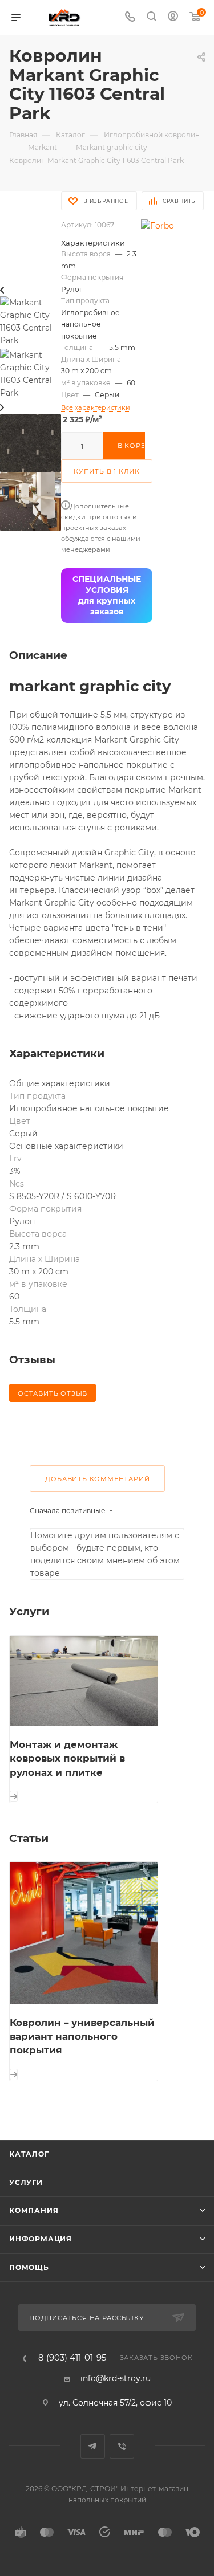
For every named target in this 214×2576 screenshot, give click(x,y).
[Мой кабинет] (173, 18)
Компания (34, 2210)
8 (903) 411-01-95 (72, 2358)
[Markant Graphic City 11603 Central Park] (31, 442)
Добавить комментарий (97, 1479)
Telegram (93, 2446)
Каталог (29, 2154)
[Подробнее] (14, 1796)
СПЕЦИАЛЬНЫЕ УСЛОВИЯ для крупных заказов (107, 595)
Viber (122, 2446)
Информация (41, 2239)
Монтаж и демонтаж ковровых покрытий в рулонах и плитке (67, 1758)
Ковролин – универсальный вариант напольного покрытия (82, 2037)
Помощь (29, 2267)
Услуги (26, 2182)
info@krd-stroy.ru (116, 2378)
